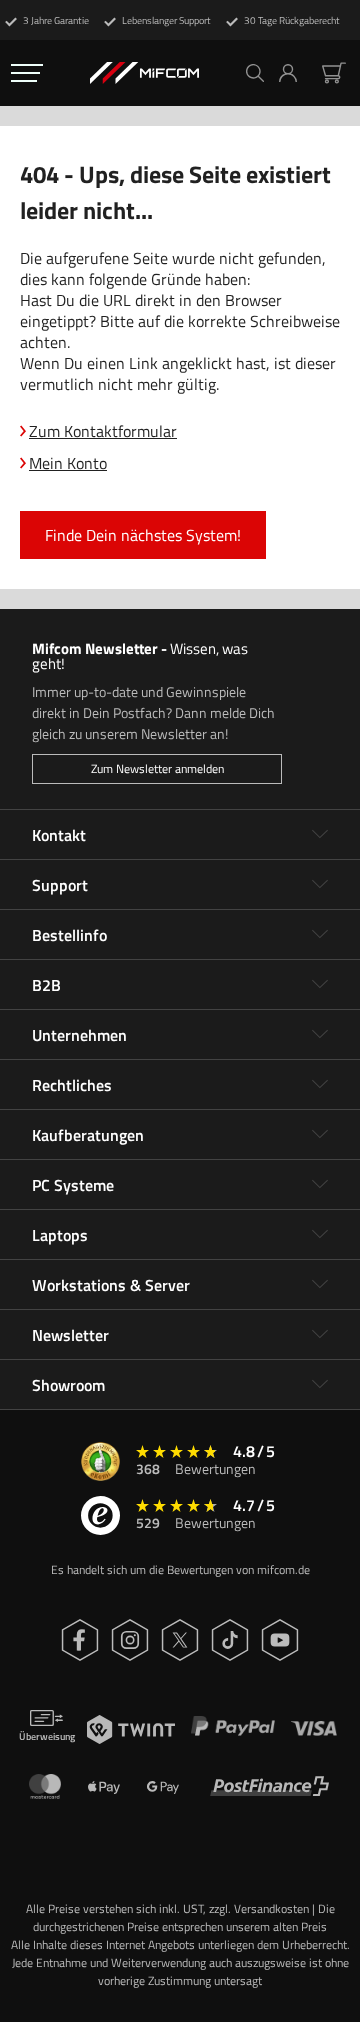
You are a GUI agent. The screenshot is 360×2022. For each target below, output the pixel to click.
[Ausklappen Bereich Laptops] (320, 1235)
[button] (295, 73)
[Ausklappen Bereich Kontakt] (320, 835)
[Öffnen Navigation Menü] (27, 73)
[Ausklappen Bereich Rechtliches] (320, 1085)
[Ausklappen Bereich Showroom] (320, 1385)
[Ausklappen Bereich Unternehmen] (320, 1035)
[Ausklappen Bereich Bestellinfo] (320, 935)
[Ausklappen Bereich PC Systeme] (320, 1185)
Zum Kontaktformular (103, 431)
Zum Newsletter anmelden (157, 768)
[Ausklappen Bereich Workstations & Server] (320, 1285)
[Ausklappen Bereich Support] (320, 885)
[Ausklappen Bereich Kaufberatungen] (320, 1135)
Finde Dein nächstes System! (143, 535)
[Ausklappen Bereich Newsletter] (320, 1335)
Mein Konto (68, 463)
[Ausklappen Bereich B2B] (320, 985)
